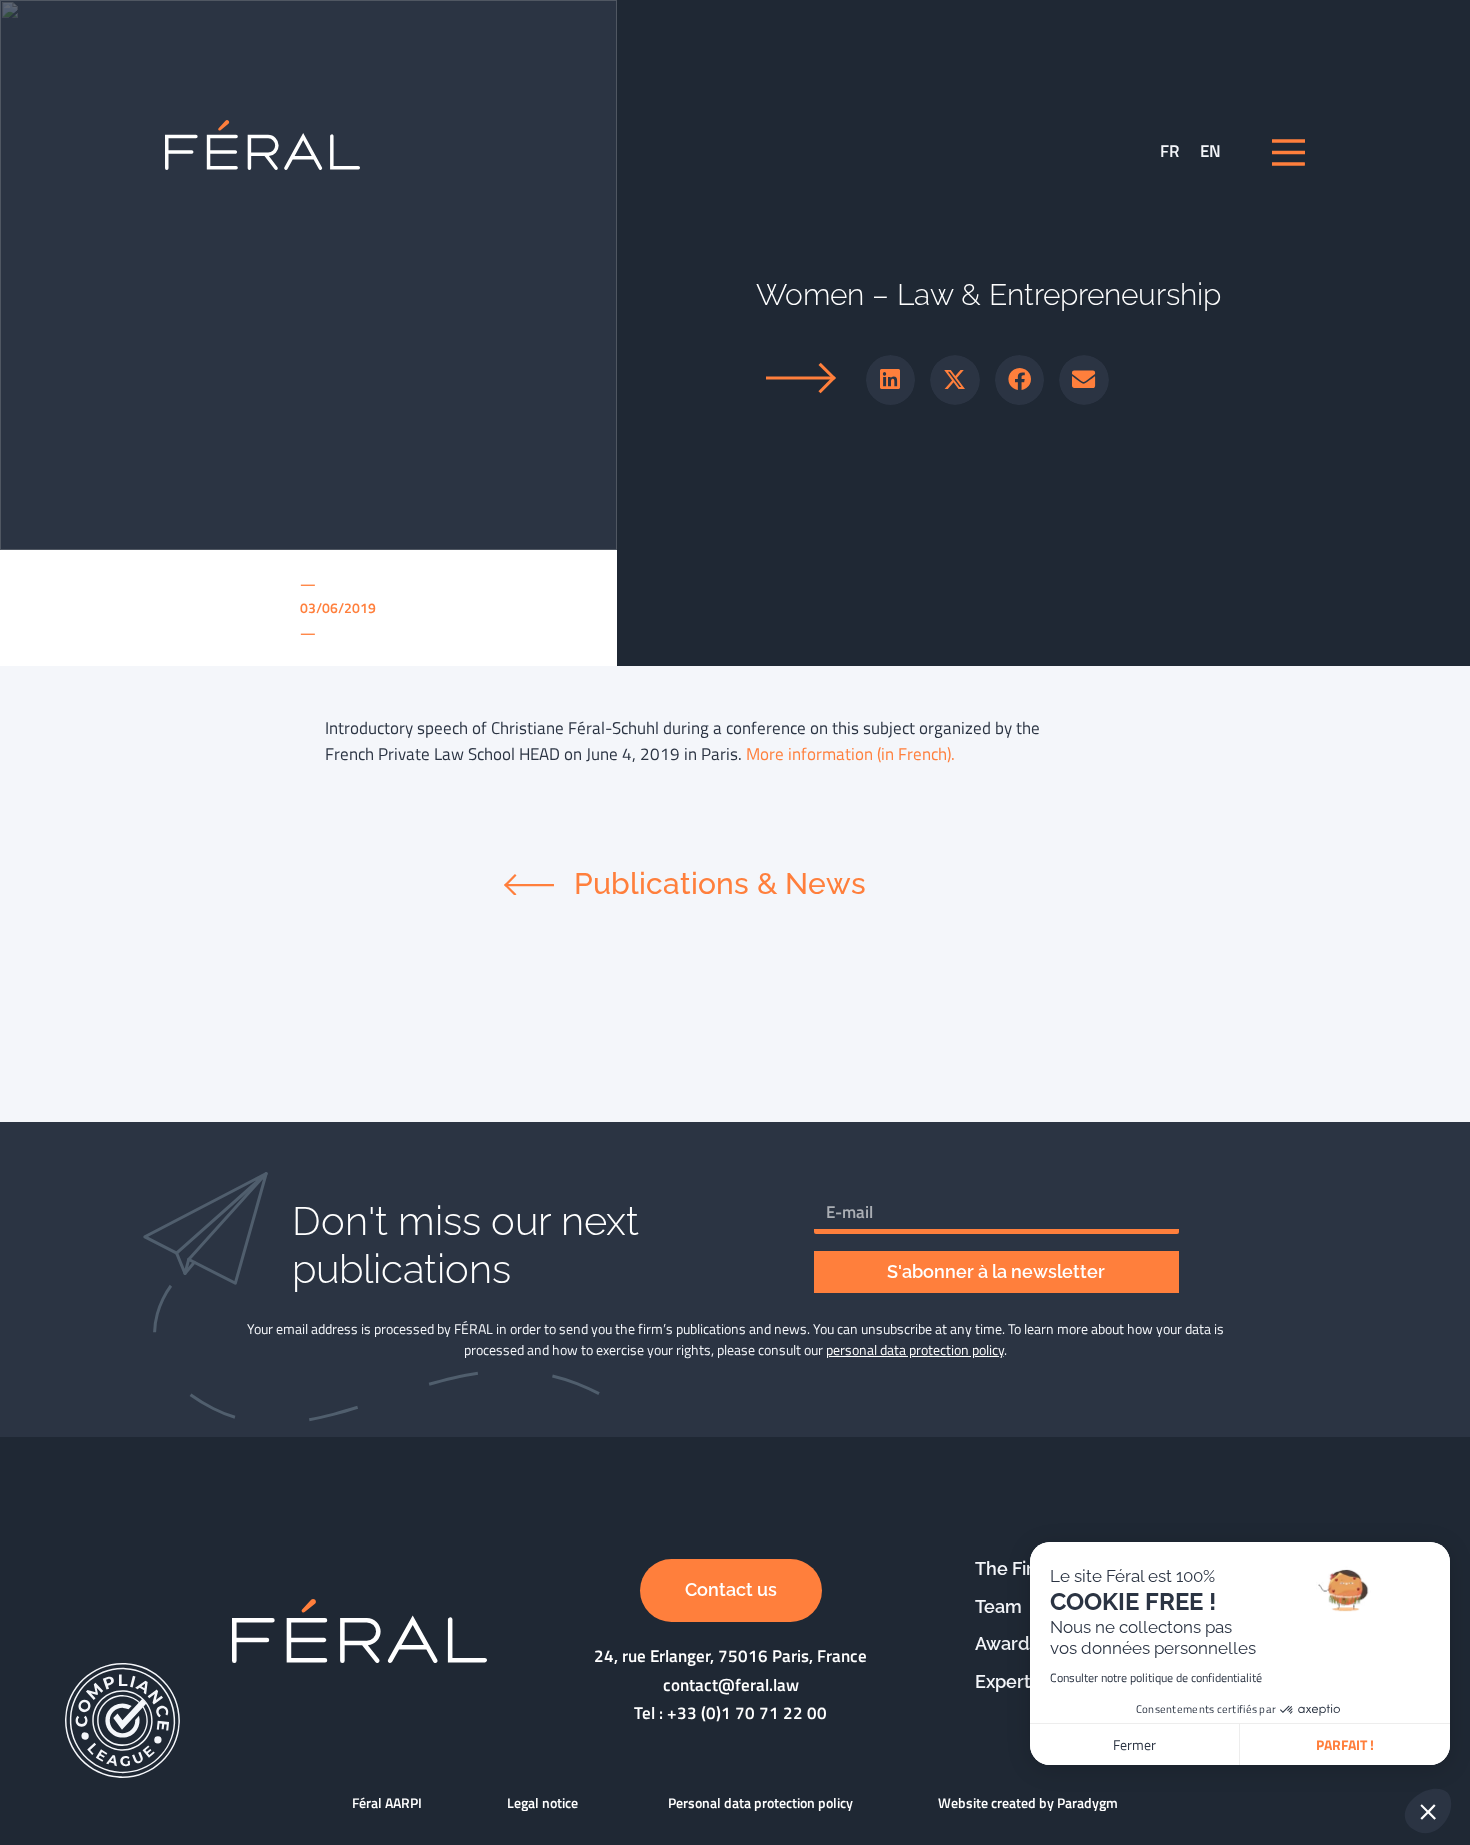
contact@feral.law (731, 1685)
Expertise (1015, 1681)
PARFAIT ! (1345, 1744)
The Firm (1012, 1568)
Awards (1006, 1643)
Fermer (1134, 1744)
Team (998, 1606)
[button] (891, 380)
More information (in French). (850, 754)
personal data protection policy (915, 1349)
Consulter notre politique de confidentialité (1156, 1677)
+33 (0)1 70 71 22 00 (747, 1713)
